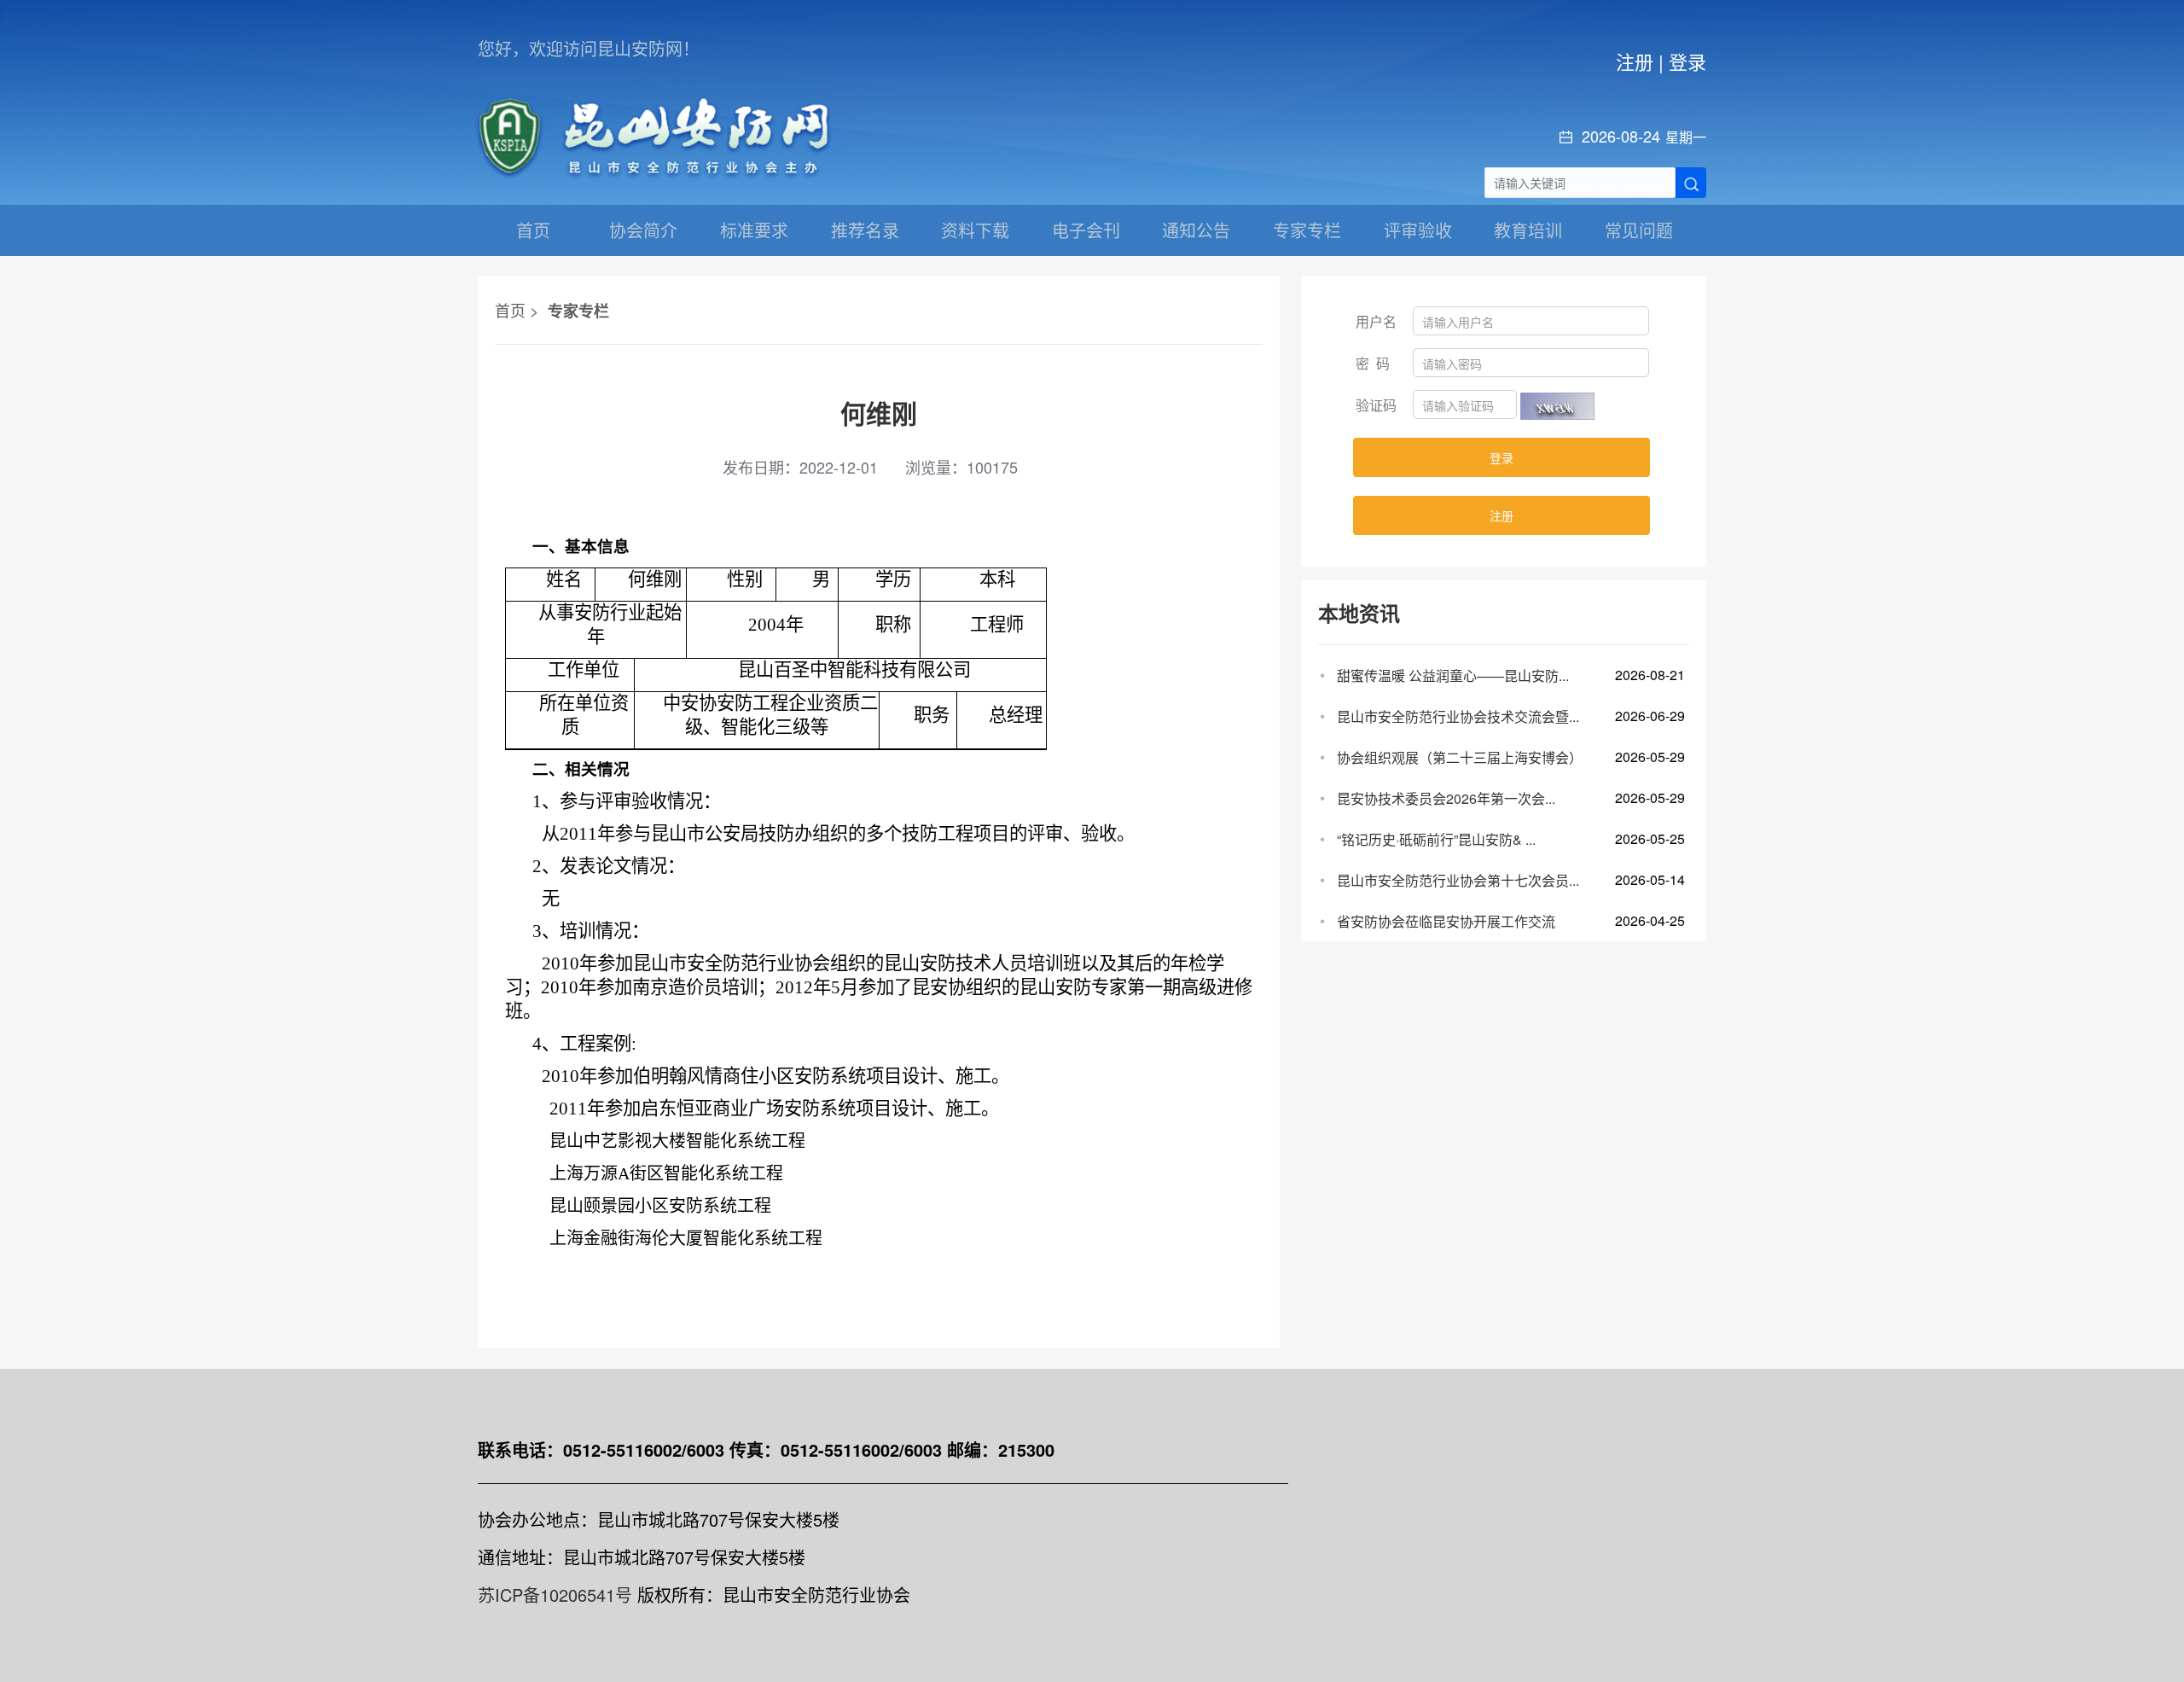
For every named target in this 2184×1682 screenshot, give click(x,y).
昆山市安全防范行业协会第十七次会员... (1458, 880)
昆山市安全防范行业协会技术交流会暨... (1458, 716)
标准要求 (754, 230)
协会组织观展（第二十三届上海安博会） (1460, 757)
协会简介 (643, 230)
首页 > (517, 310)
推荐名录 (865, 230)
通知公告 (1196, 230)
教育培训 (1528, 230)
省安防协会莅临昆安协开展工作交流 (1446, 921)
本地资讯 (1359, 613)
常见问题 (1639, 230)
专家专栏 (1307, 230)
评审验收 (1418, 230)
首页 (533, 230)
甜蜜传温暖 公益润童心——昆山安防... (1453, 675)
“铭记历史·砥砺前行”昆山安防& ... (1436, 839)
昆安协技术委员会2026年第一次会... (1446, 798)
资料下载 (975, 230)
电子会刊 (1086, 230)
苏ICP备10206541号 (555, 1595)
